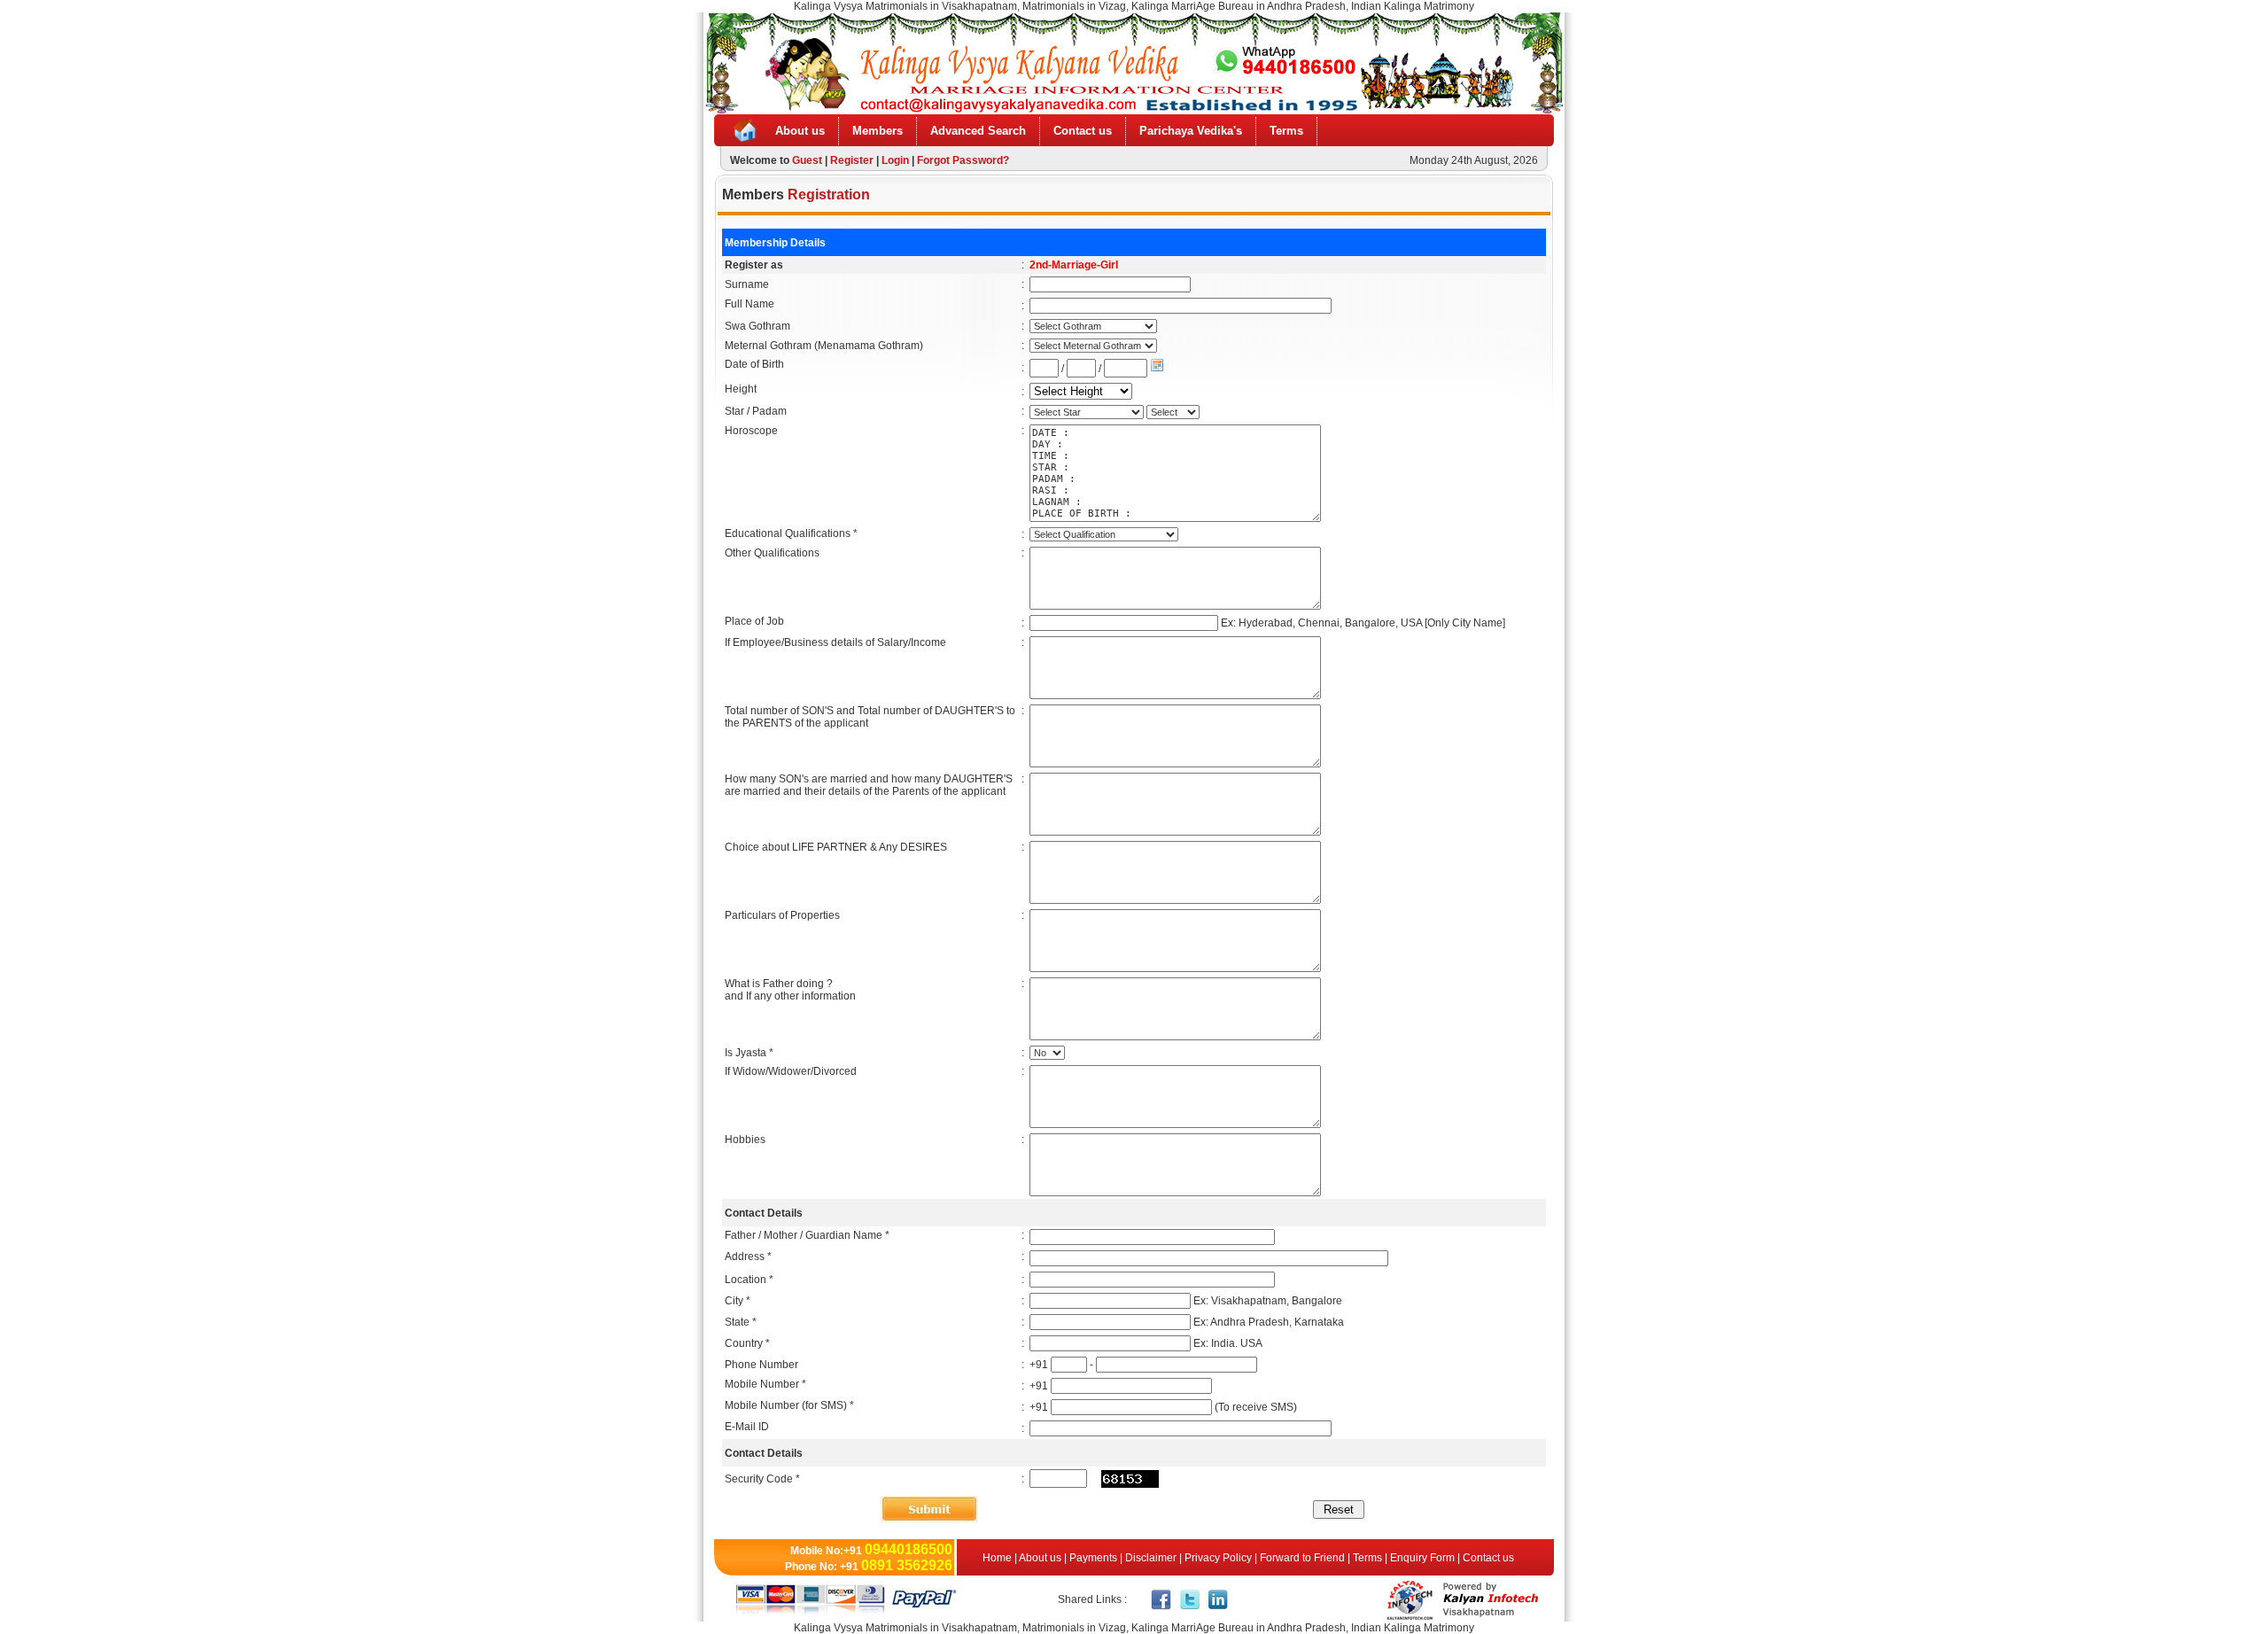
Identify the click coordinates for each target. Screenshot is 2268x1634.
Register (852, 160)
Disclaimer (1151, 1558)
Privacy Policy (1218, 1558)
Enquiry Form (1422, 1558)
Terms (1286, 131)
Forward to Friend (1302, 1558)
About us (800, 131)
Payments (1093, 1558)
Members (878, 131)
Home (998, 1558)
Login (895, 160)
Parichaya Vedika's (1191, 131)
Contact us (1083, 131)
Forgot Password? (963, 160)
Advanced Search (978, 131)
